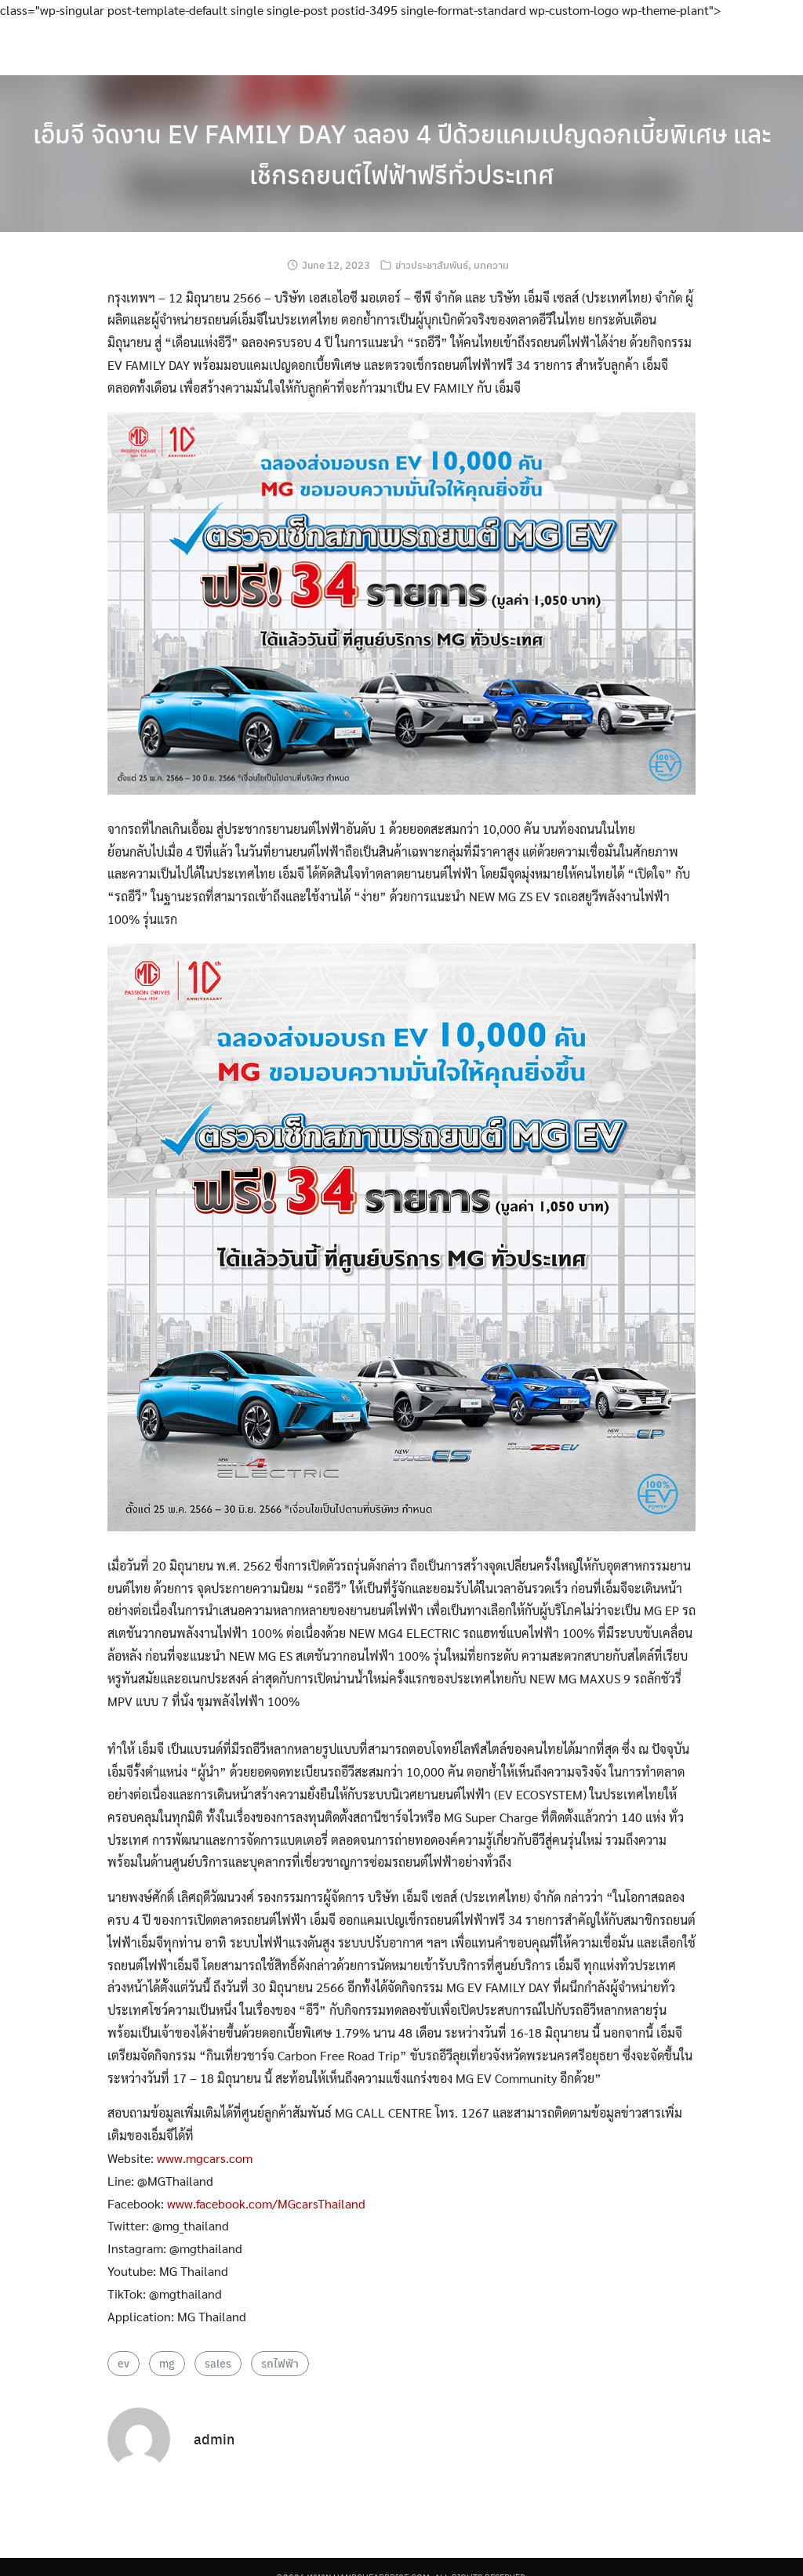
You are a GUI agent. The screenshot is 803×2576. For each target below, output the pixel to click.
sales (218, 2363)
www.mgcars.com (205, 2158)
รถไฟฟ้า (280, 2363)
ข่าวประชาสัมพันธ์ (432, 264)
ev (124, 2363)
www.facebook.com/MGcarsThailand (266, 2203)
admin (214, 2438)
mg (167, 2363)
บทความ (491, 264)
